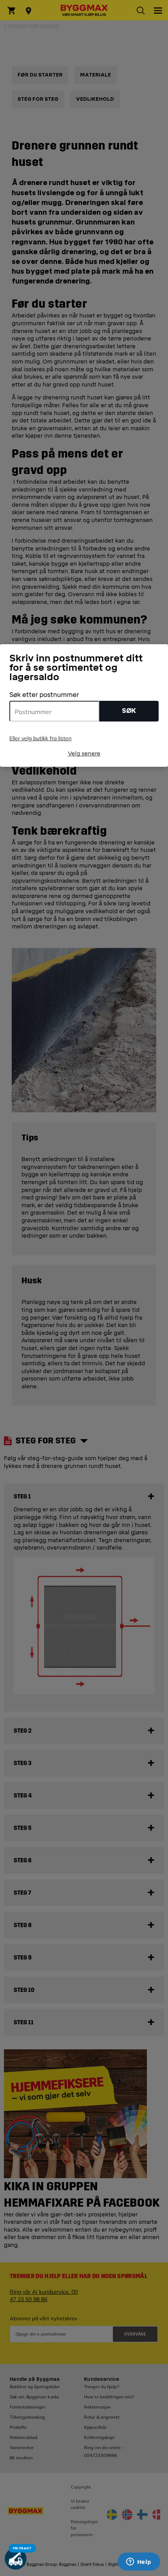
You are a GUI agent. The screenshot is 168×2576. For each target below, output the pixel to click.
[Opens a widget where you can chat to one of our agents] (139, 2562)
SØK (129, 711)
